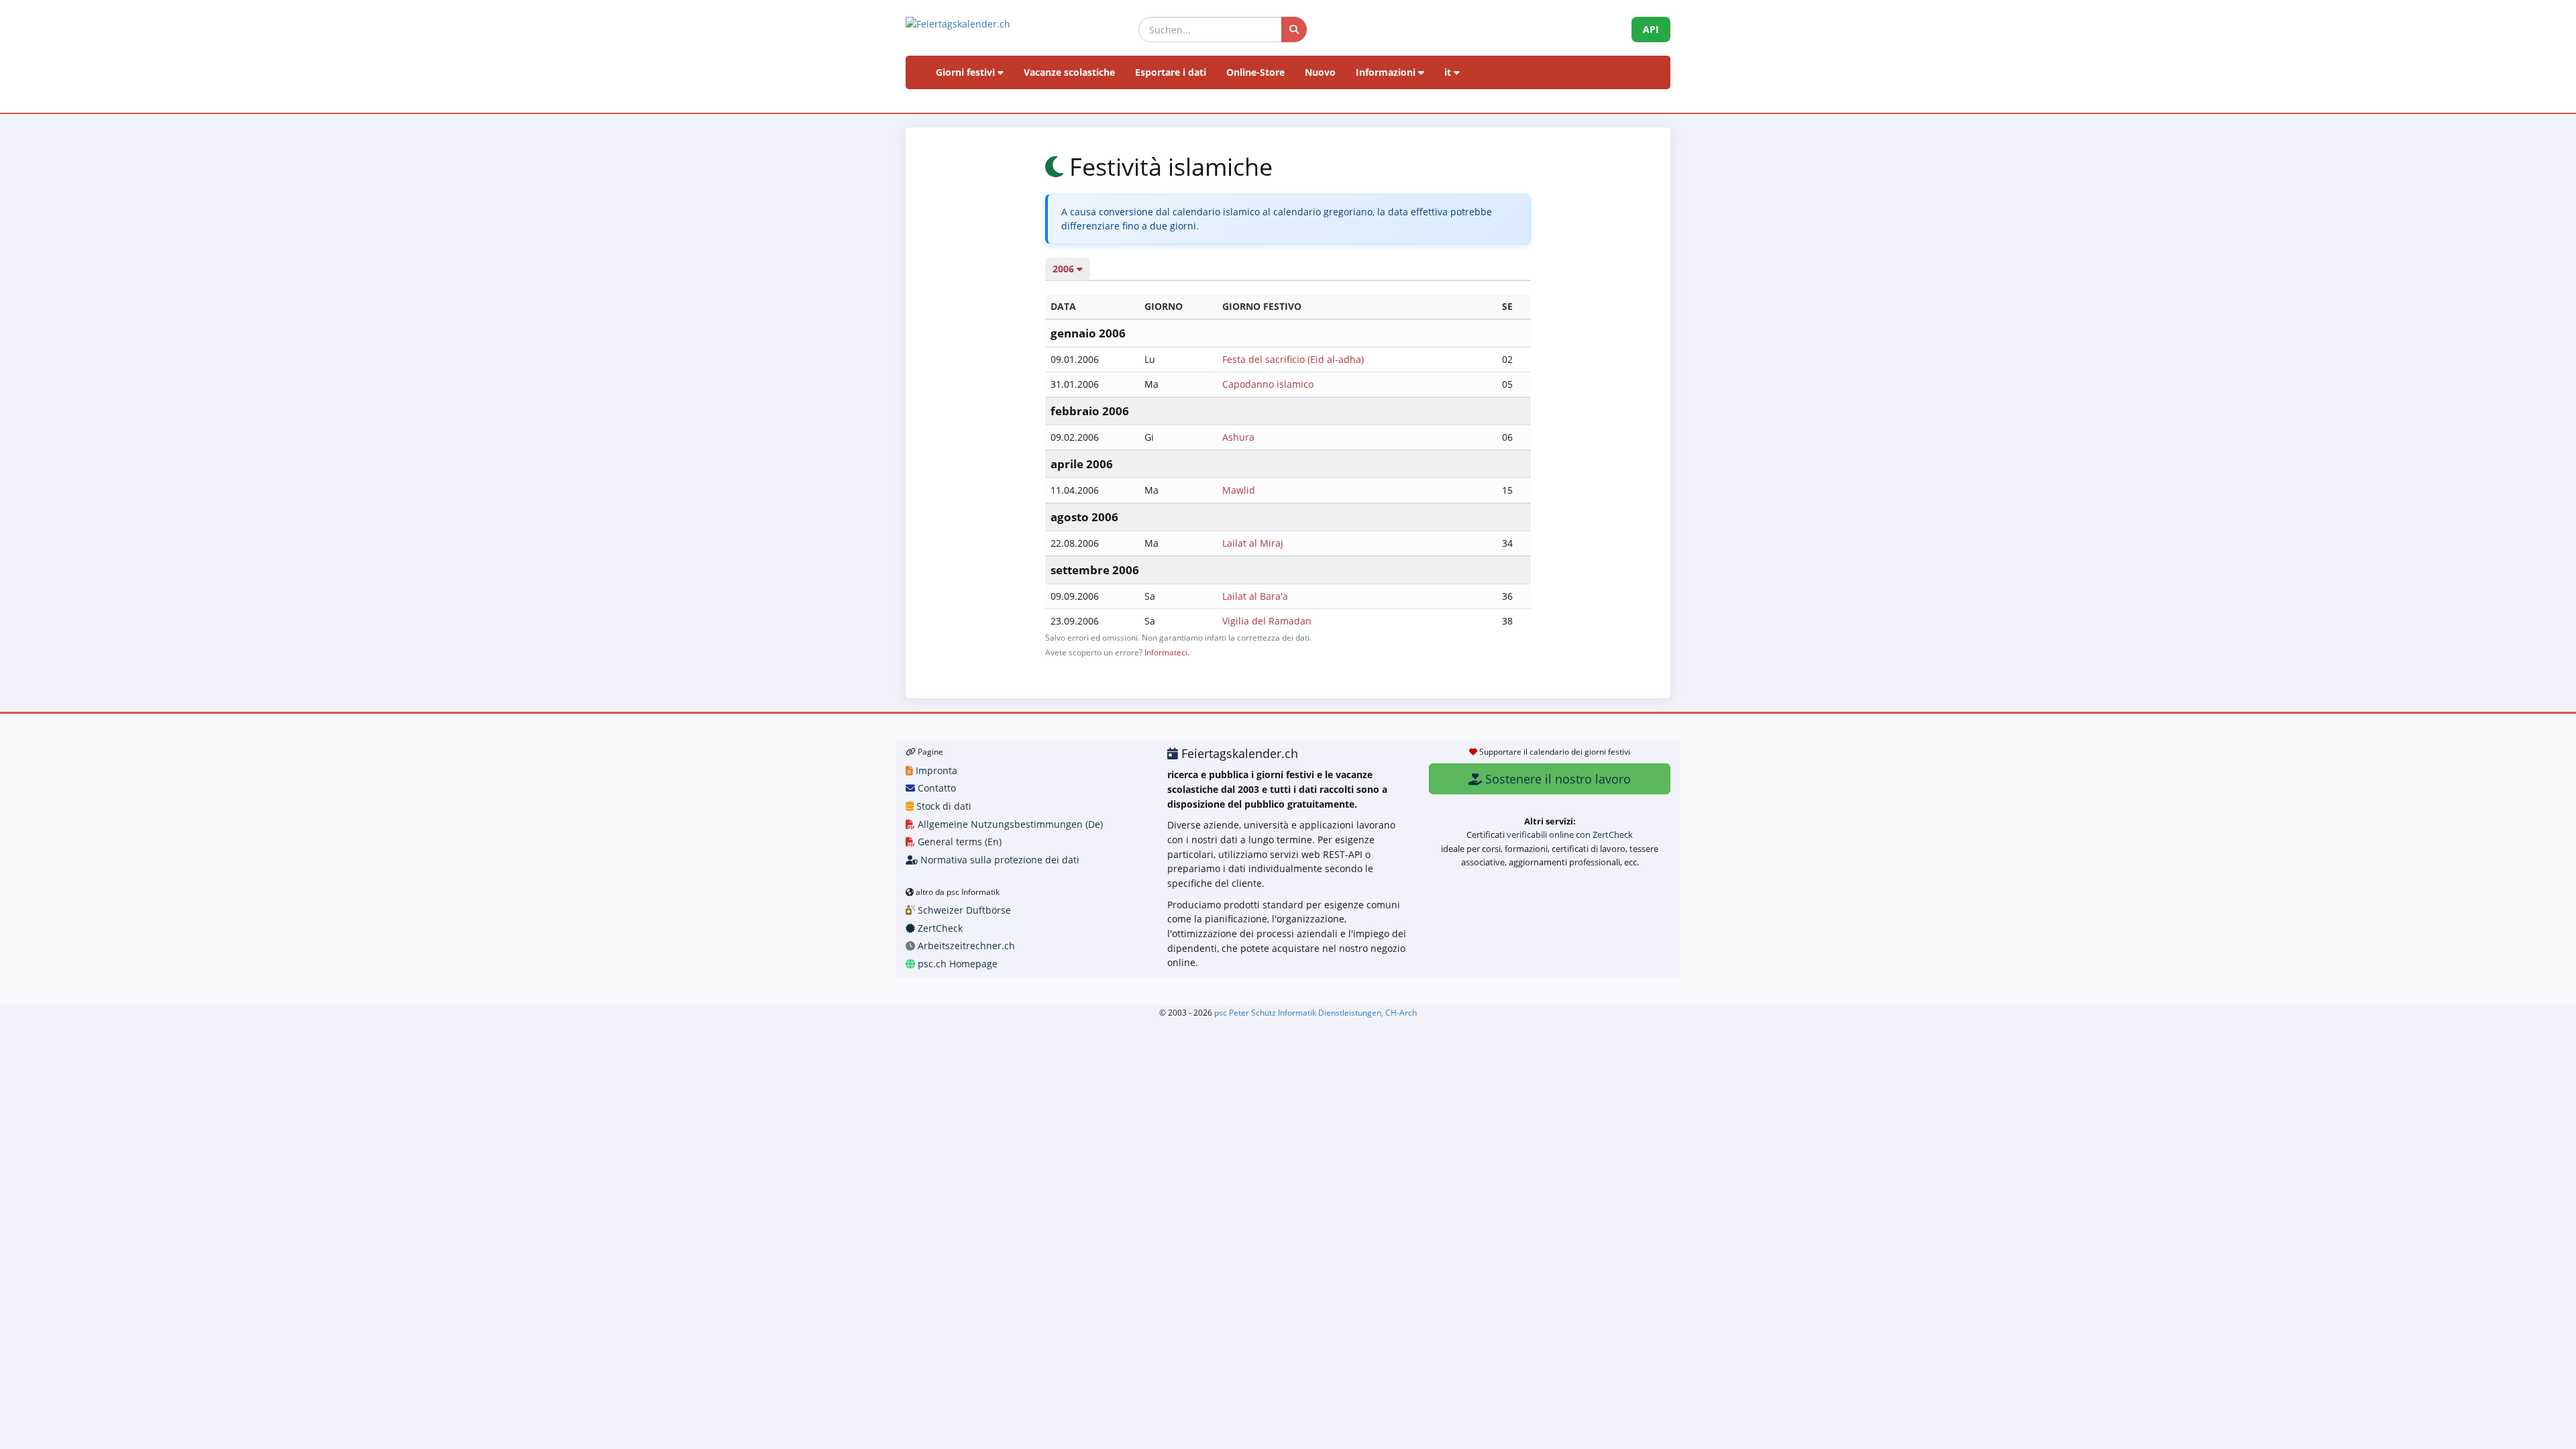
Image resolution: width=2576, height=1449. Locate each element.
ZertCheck (939, 928)
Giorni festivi (967, 72)
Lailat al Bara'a (1255, 596)
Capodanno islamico (1268, 384)
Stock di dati (943, 806)
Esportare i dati (1171, 72)
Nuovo (1320, 72)
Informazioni (1387, 72)
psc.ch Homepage (956, 964)
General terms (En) (958, 842)
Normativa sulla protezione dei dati (999, 860)
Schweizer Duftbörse (963, 910)
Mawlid (1239, 490)
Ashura (1238, 437)
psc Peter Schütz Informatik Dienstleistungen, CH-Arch (1316, 1012)
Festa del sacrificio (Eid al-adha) (1293, 359)
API (1651, 29)
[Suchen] (1294, 30)
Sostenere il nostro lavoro (1556, 779)
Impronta (935, 770)
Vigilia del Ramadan (1267, 621)
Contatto (935, 788)
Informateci (1166, 652)
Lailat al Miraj (1253, 543)
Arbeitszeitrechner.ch (965, 946)
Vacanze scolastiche (1069, 72)
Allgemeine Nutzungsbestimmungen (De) (1009, 824)
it (1449, 72)
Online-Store (1255, 72)
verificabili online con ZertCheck (1570, 835)
